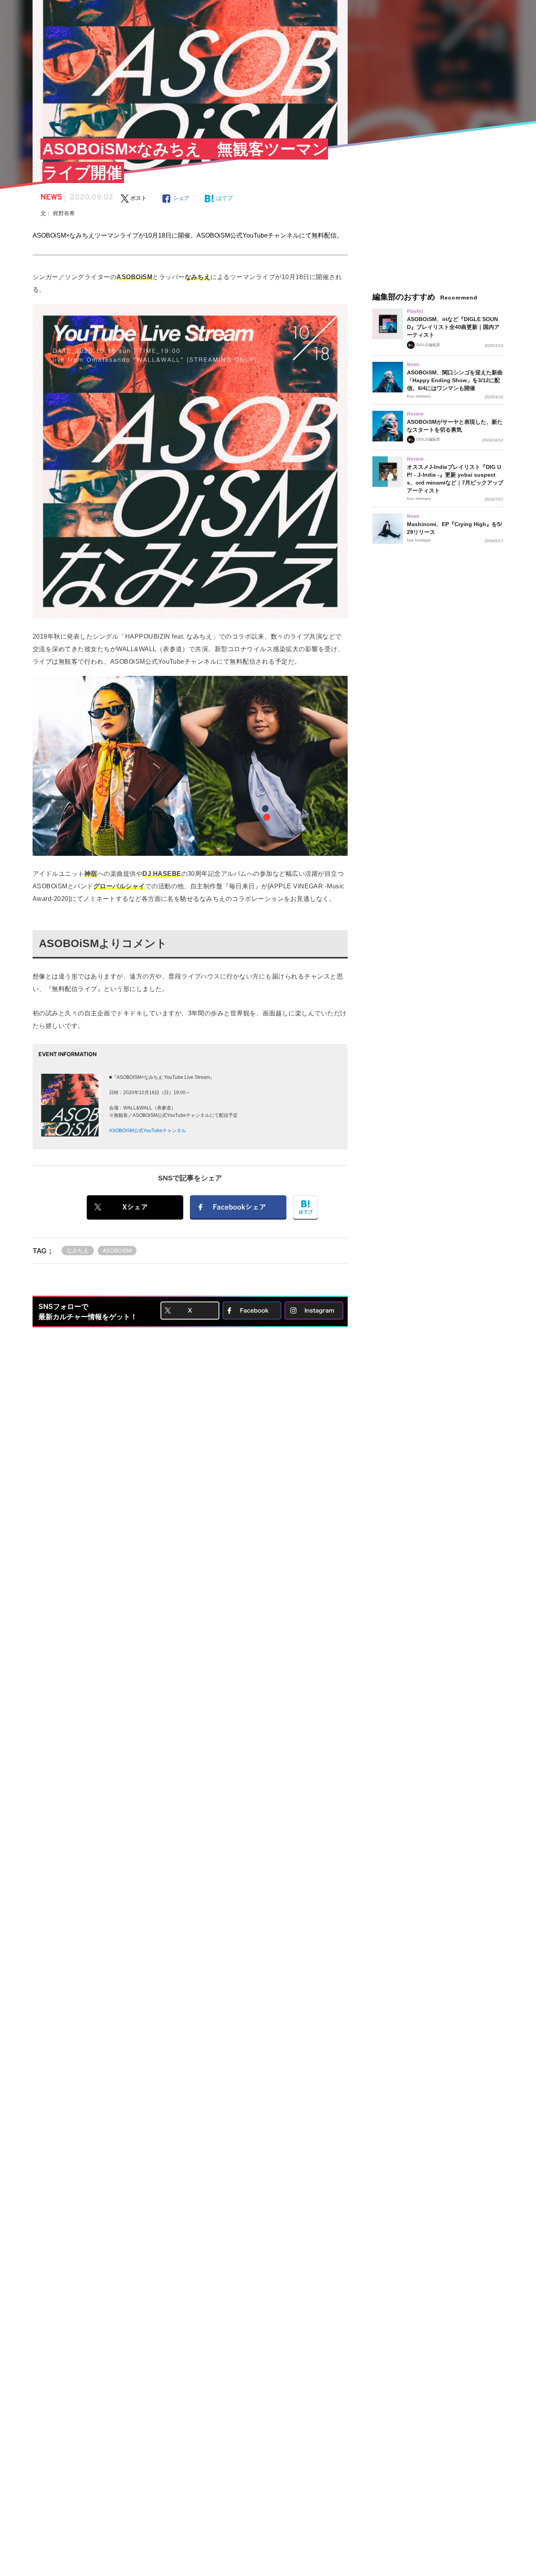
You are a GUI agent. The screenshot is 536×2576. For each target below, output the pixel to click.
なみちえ (78, 1250)
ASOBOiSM (117, 1250)
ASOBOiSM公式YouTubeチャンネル (148, 1131)
